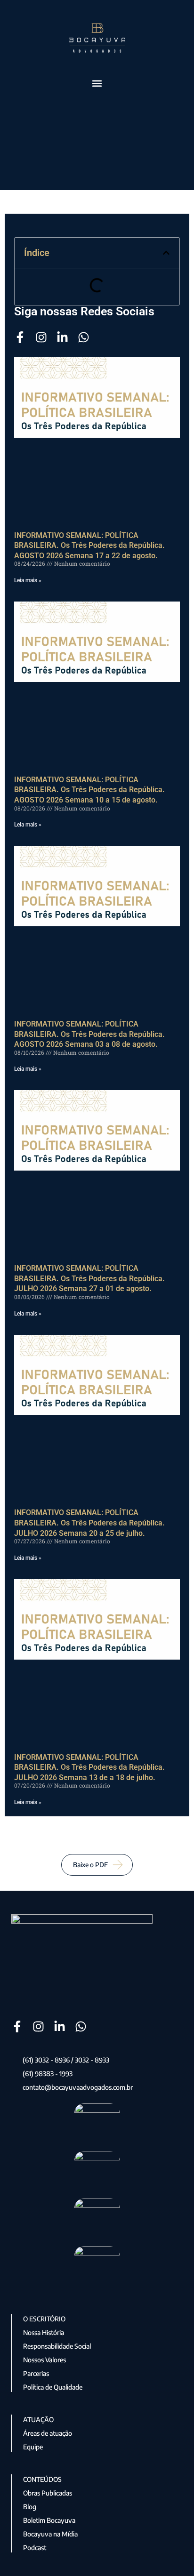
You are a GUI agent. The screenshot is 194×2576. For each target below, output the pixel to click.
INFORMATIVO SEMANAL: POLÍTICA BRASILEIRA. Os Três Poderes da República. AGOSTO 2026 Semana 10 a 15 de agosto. (89, 790)
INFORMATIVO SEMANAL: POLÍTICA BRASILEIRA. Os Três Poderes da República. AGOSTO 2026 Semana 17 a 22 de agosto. (89, 546)
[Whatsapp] (84, 337)
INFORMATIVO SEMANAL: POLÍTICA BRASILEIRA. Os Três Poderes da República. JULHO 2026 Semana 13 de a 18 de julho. (89, 1767)
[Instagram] (41, 337)
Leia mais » (28, 580)
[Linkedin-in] (62, 337)
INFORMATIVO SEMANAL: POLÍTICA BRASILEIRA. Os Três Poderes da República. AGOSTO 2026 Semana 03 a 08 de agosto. (89, 1034)
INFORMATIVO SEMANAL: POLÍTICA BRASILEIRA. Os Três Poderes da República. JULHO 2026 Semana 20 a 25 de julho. (89, 1523)
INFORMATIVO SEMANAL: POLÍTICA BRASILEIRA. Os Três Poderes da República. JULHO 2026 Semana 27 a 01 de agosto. (89, 1278)
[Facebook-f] (20, 337)
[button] (97, 84)
